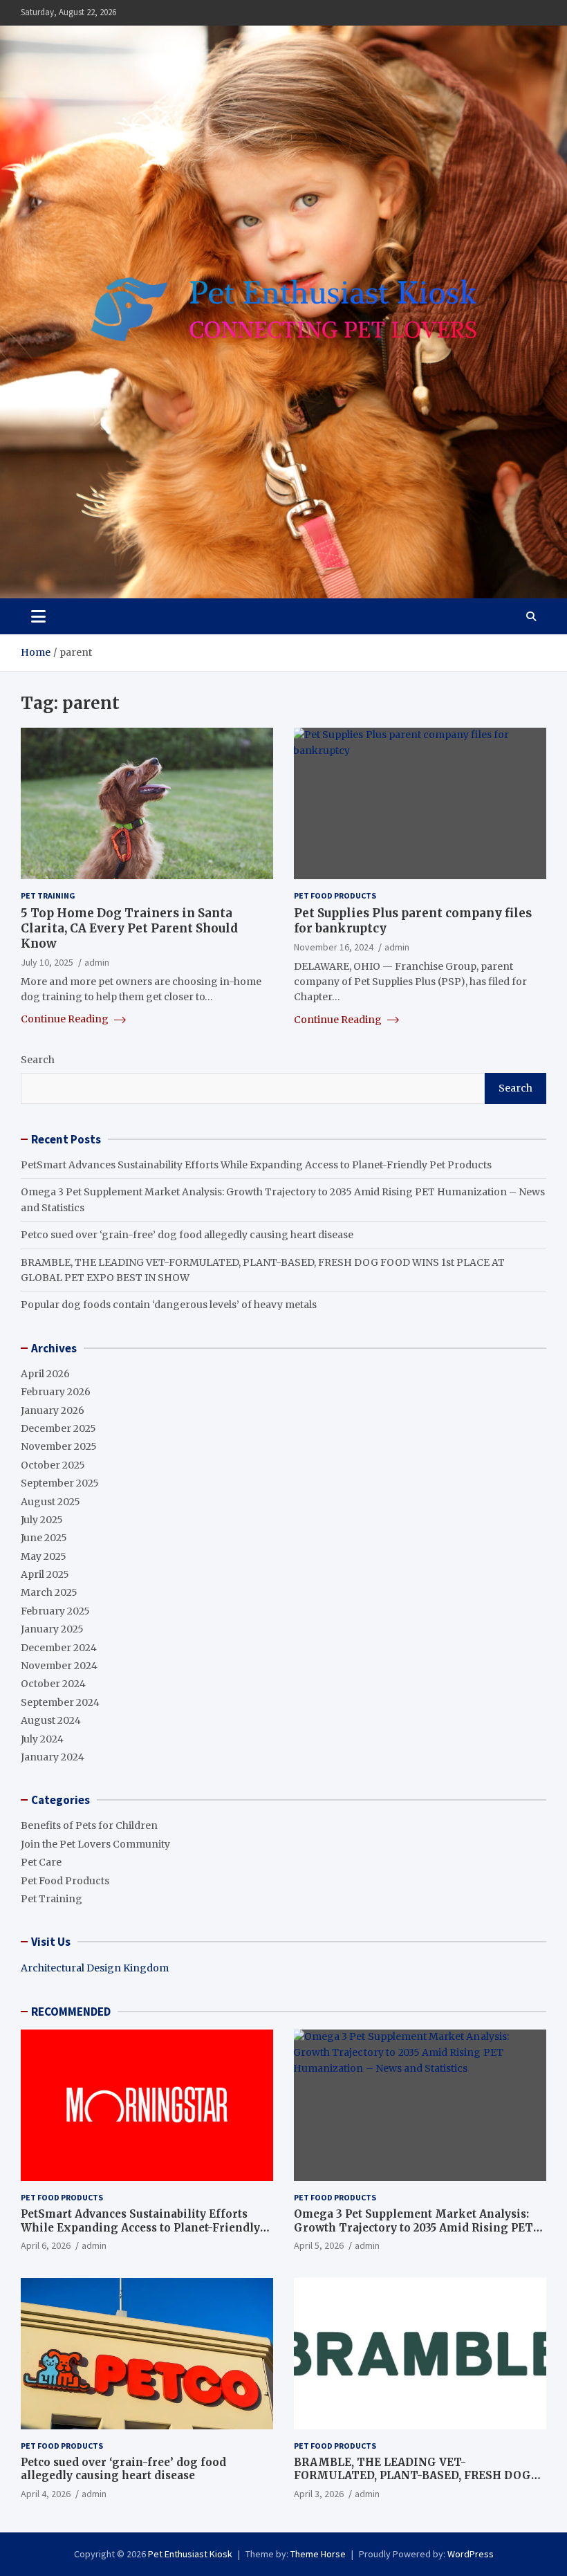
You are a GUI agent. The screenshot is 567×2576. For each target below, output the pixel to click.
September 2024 (60, 1702)
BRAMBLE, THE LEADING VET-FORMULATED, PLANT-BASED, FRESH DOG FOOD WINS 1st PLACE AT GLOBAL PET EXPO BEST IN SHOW (419, 2483)
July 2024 (42, 1739)
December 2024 (59, 1648)
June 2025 (44, 1538)
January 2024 (53, 1757)
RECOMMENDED (71, 2012)
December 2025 (58, 1428)
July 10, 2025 (47, 962)
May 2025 (44, 1556)
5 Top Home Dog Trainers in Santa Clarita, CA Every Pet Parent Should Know (129, 928)
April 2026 (45, 1374)
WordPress (471, 2554)
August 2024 (51, 1720)
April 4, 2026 (46, 2494)
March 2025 (49, 1592)
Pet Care (41, 1862)
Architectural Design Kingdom (95, 1968)
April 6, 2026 (46, 2245)
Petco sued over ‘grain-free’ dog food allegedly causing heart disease (187, 1235)
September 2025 (60, 1483)
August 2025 (50, 1502)
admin (97, 962)
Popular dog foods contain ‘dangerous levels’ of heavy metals (169, 1305)
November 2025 (59, 1446)
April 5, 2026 (319, 2245)
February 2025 (55, 1611)
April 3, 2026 (319, 2494)
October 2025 (53, 1465)
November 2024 (59, 1666)
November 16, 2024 (334, 947)
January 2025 (52, 1629)
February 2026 (56, 1392)
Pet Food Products (335, 895)
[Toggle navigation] (38, 616)
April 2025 (45, 1574)
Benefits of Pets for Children (89, 1825)
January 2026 (53, 1410)
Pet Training (48, 895)
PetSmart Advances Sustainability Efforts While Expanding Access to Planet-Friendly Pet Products (256, 1165)
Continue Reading (66, 1019)
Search (38, 1060)
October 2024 (53, 1684)
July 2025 (42, 1520)
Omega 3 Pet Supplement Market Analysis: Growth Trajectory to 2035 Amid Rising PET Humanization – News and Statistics (413, 2227)
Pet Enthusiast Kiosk (190, 2554)
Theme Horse (318, 2554)
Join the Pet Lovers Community (95, 1844)
